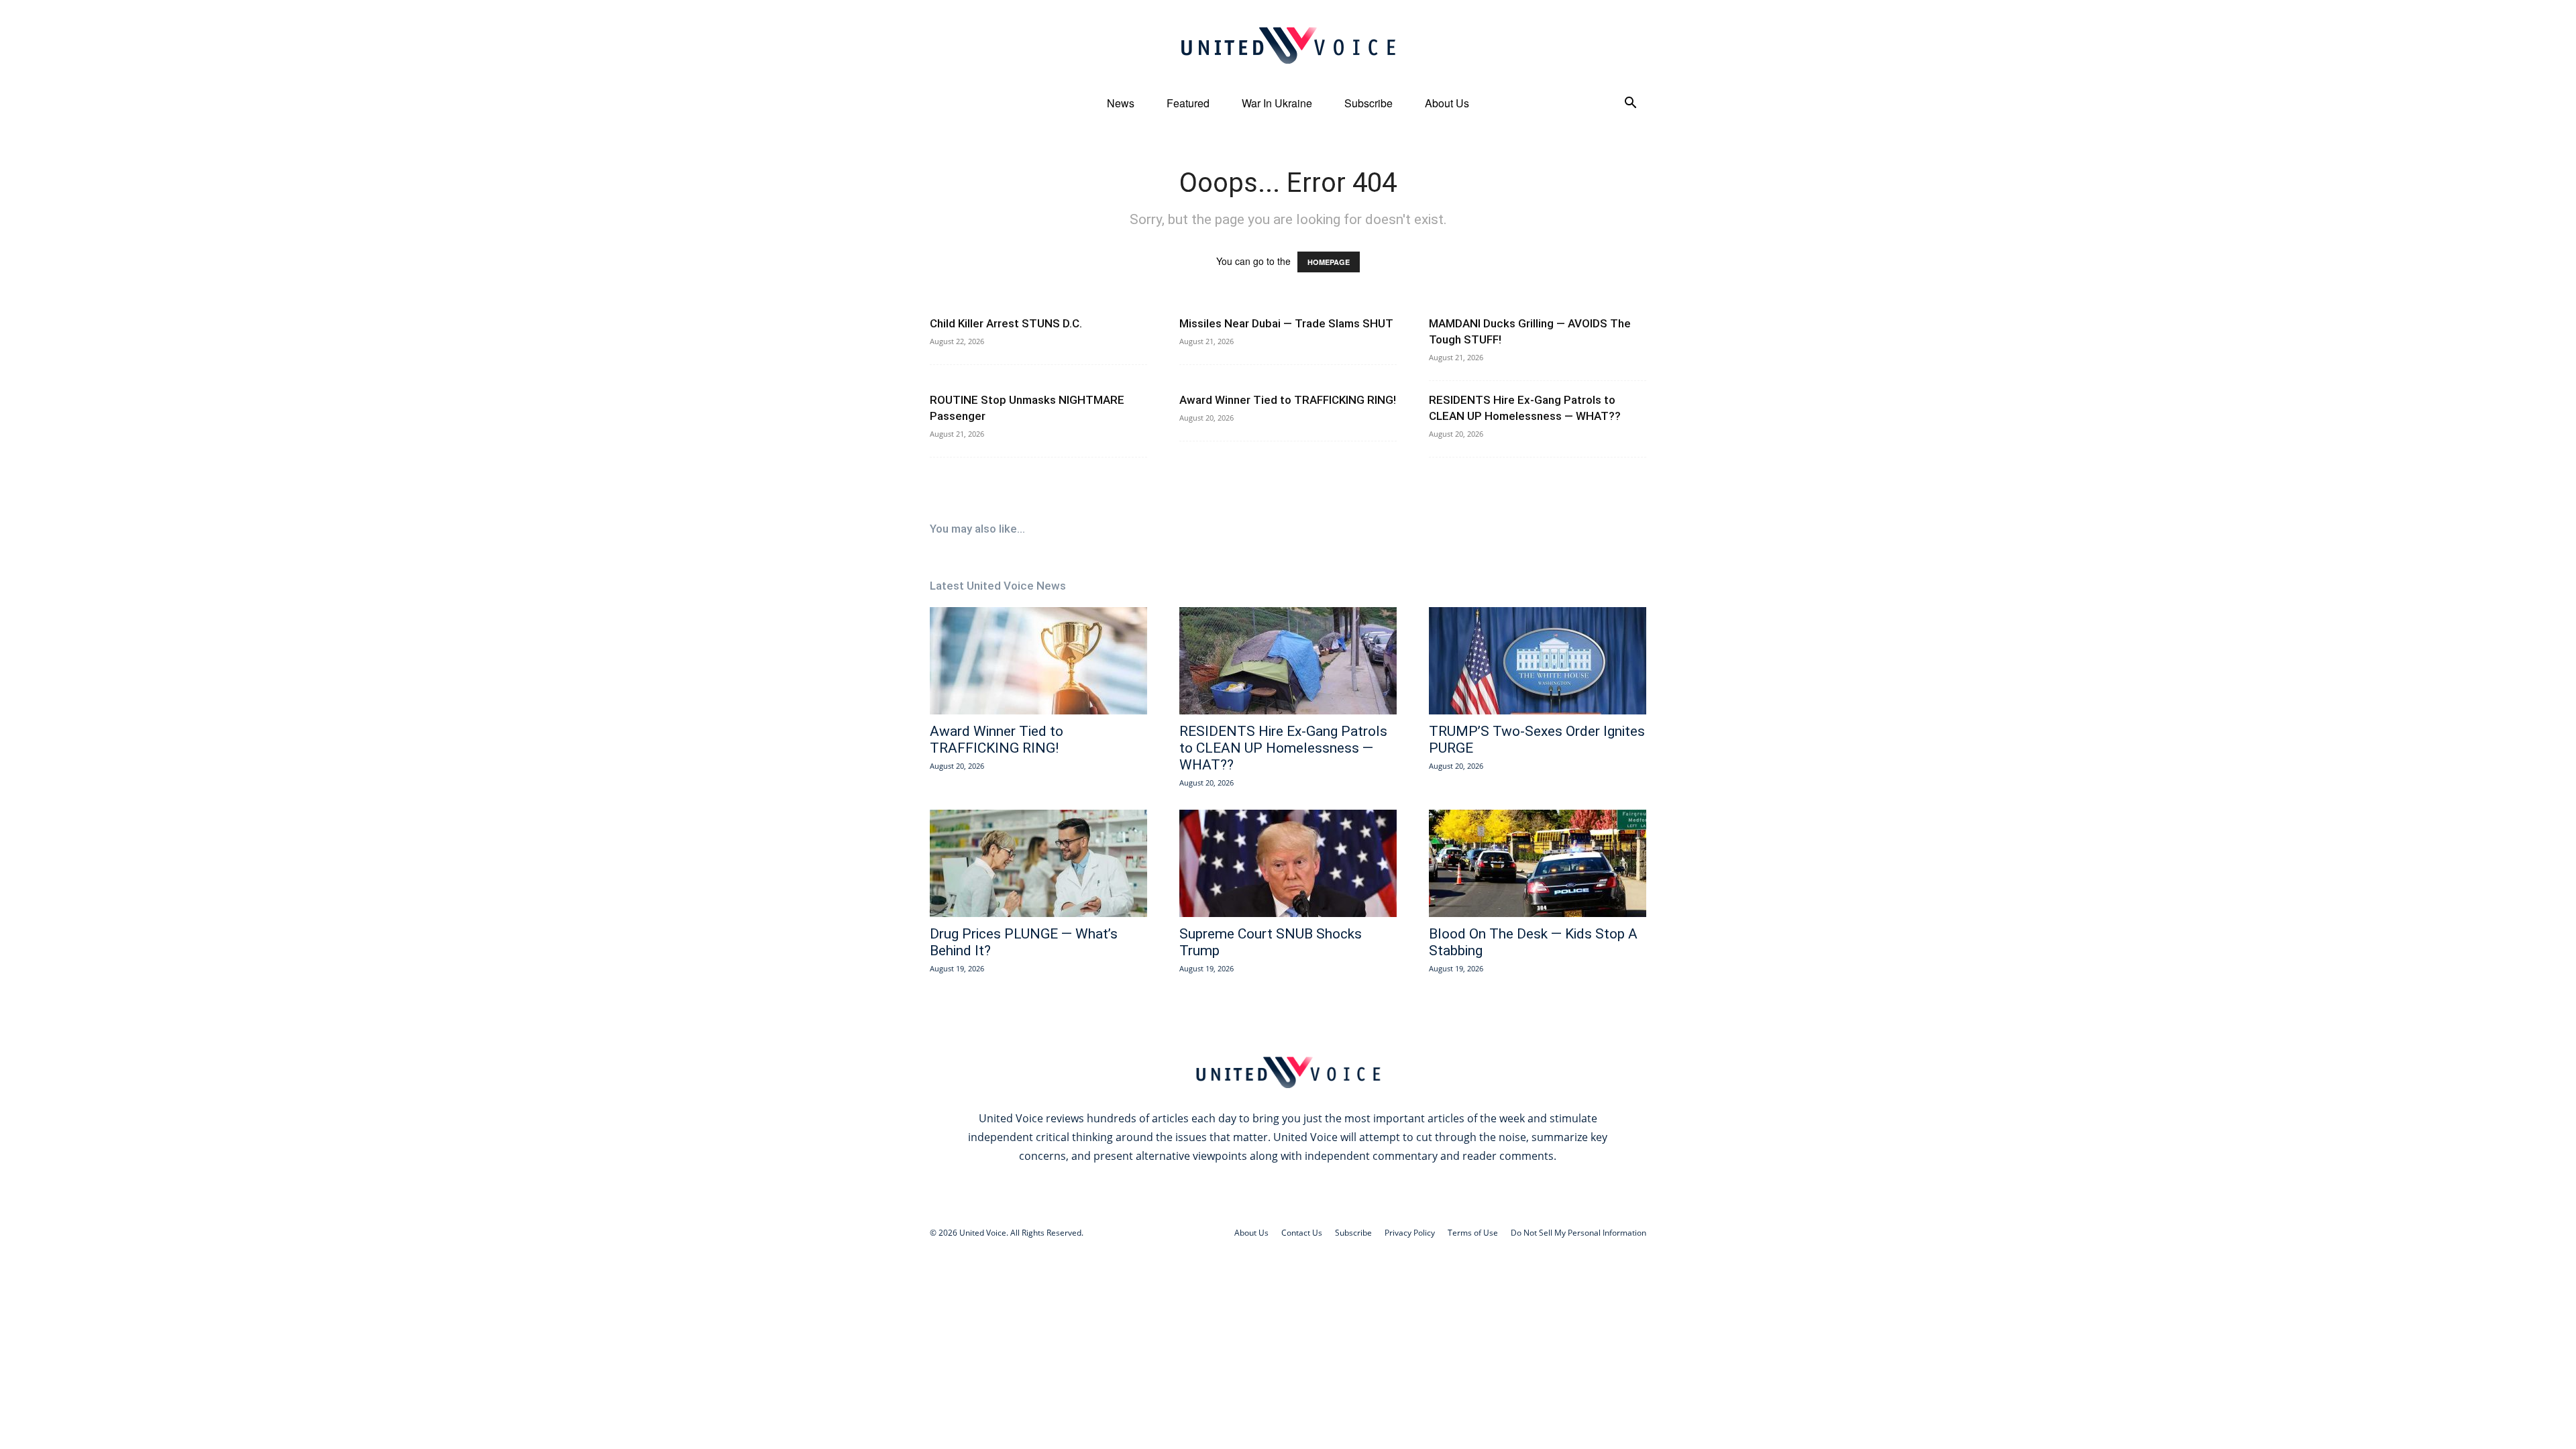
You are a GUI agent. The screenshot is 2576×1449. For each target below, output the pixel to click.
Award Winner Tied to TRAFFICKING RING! (1288, 400)
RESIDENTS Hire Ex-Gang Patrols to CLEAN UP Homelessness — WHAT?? (1283, 748)
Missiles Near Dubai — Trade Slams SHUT (1286, 323)
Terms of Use (1473, 1233)
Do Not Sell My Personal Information (1578, 1233)
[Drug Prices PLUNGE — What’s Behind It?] (1038, 863)
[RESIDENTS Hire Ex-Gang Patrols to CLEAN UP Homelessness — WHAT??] (1288, 661)
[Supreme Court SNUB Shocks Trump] (1288, 863)
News (1121, 103)
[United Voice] (1288, 45)
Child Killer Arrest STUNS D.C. (1006, 323)
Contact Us (1302, 1233)
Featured (1188, 103)
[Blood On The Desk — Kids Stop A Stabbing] (1538, 863)
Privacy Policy (1410, 1233)
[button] (1630, 104)
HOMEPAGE (1329, 262)
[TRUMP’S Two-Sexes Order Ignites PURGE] (1538, 661)
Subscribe (1368, 103)
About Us (1447, 103)
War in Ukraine (1277, 103)
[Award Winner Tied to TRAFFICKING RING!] (1038, 661)
